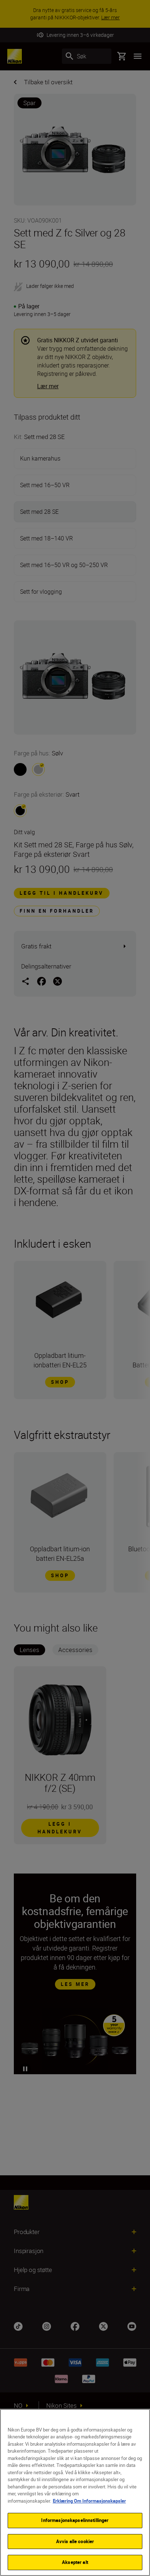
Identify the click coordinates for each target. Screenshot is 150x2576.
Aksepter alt (75, 2562)
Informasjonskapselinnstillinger (75, 2520)
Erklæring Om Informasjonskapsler (89, 2501)
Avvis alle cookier (75, 2541)
